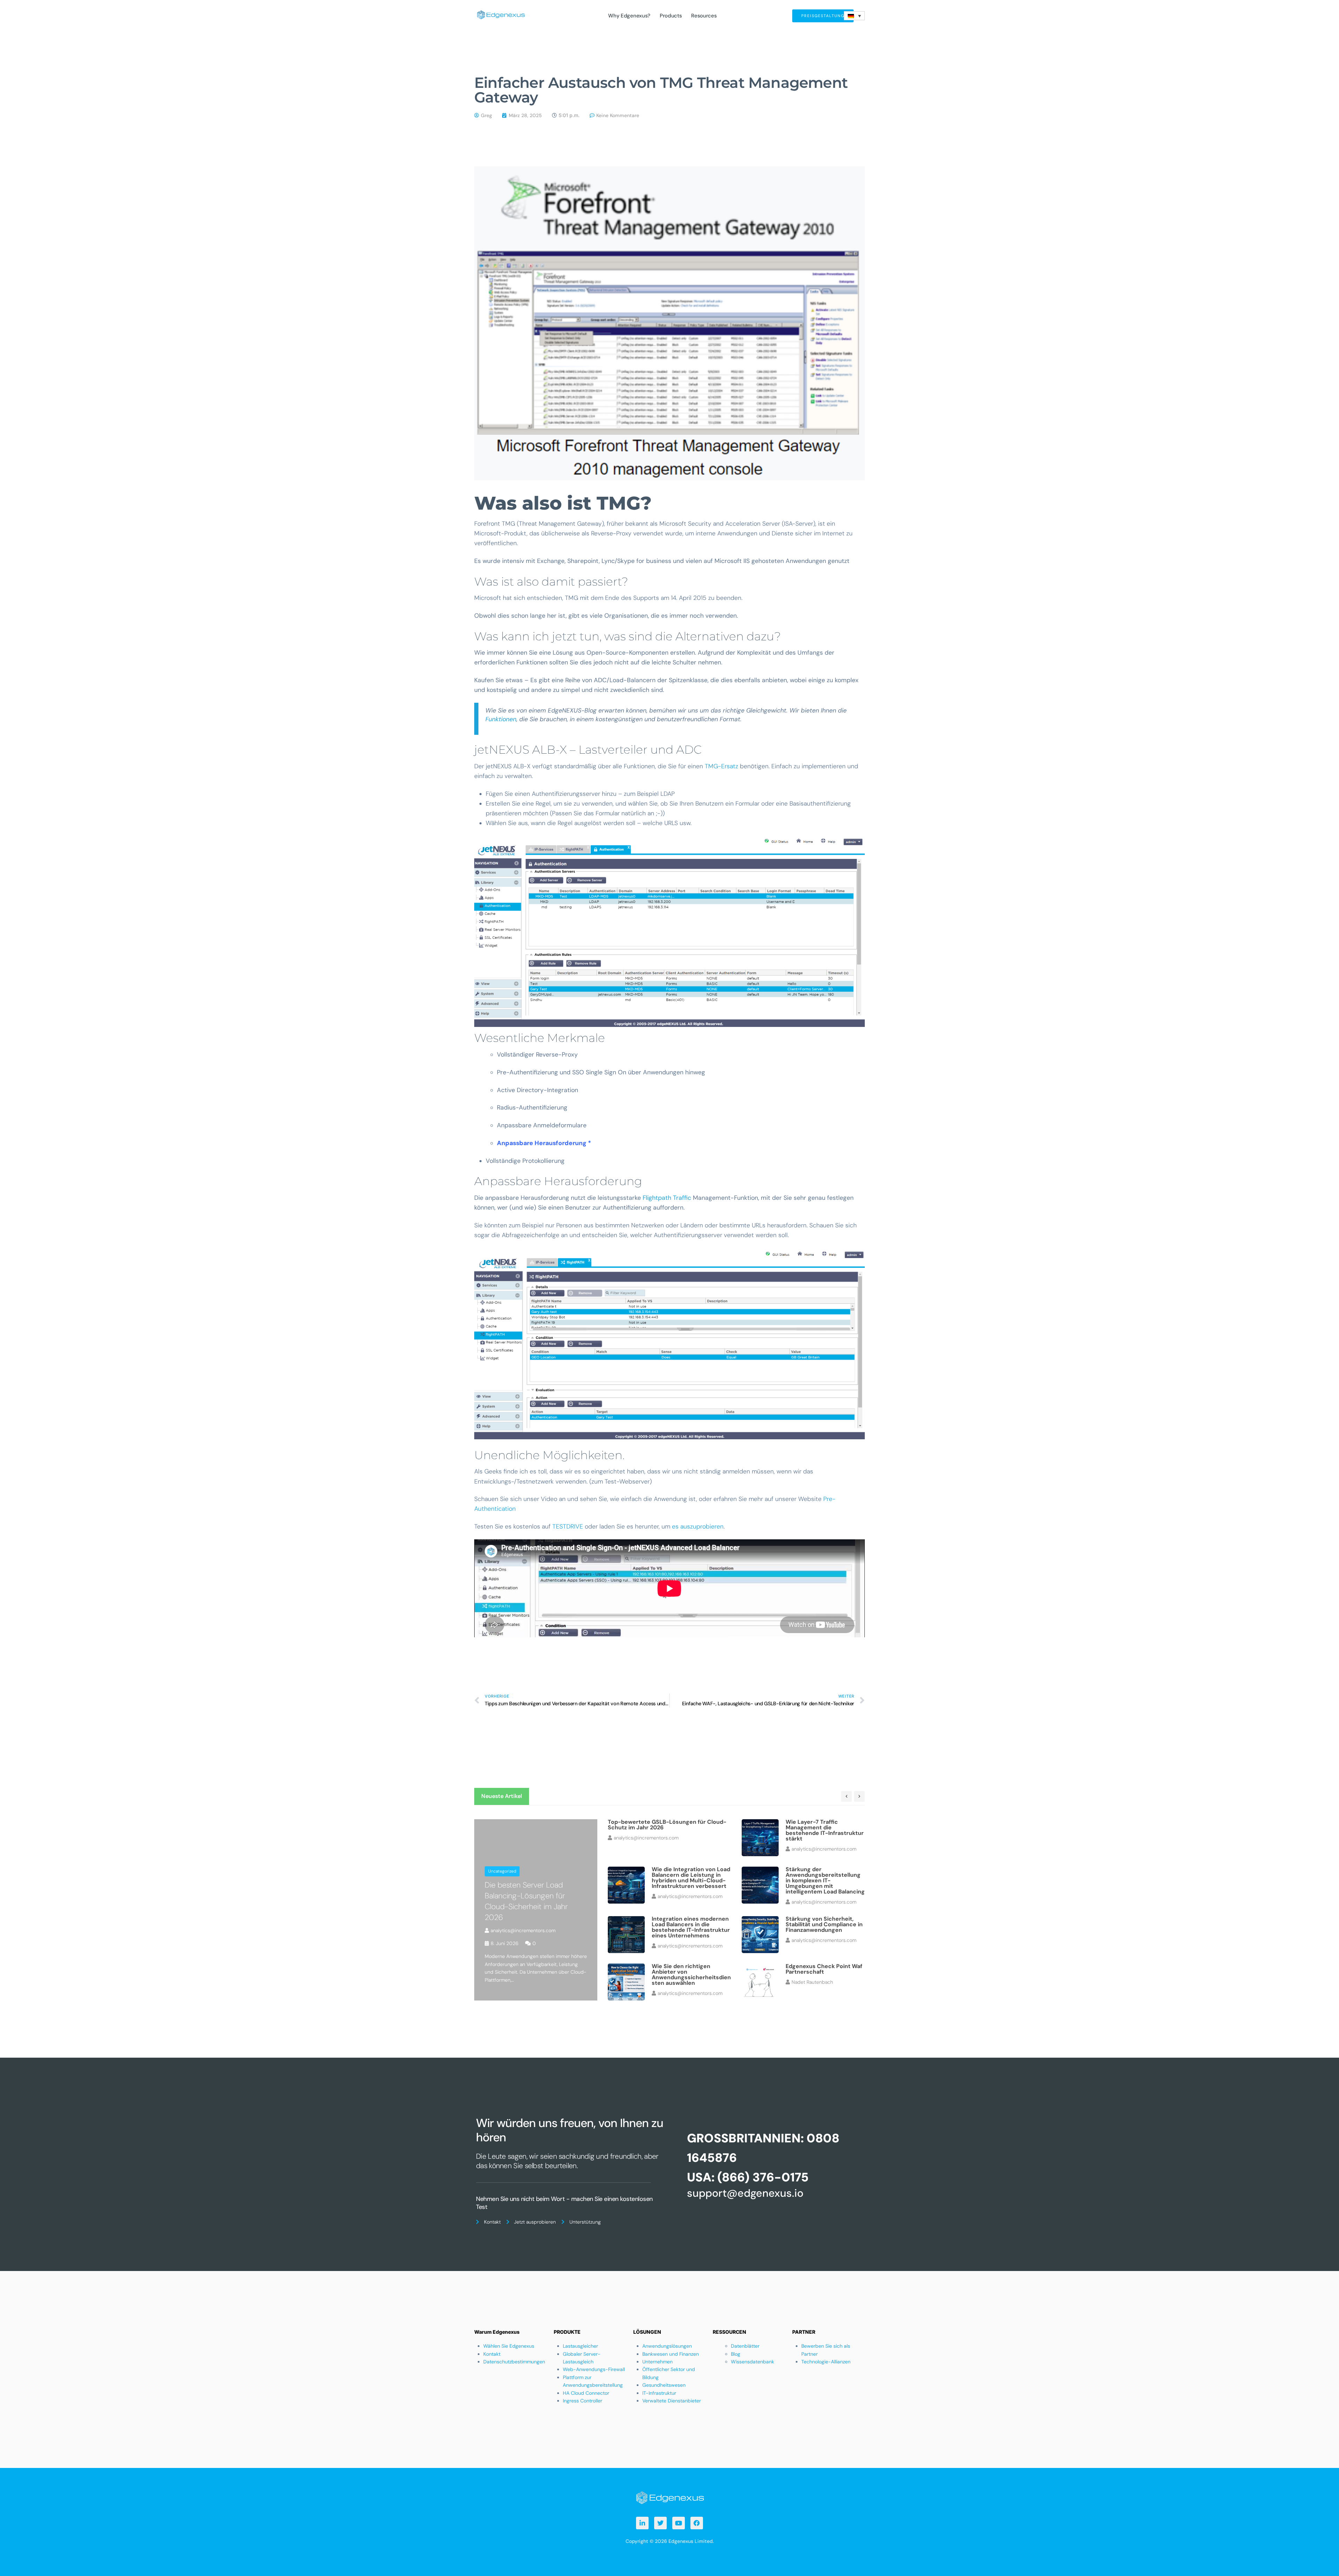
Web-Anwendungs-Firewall (594, 2369)
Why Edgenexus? (629, 16)
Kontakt (492, 2354)
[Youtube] (679, 2523)
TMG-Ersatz (721, 766)
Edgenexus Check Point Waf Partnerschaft (824, 1969)
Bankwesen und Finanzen (671, 2354)
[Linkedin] (642, 2523)
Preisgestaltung (823, 16)
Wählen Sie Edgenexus (509, 2346)
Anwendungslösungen (667, 2346)
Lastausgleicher (580, 2346)
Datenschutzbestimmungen (514, 2362)
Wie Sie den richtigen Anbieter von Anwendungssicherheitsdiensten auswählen (691, 1975)
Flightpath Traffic (667, 1198)
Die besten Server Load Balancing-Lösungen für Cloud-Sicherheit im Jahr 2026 (526, 1901)
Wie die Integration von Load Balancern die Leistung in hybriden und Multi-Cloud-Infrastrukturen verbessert (691, 1878)
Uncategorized (502, 1871)
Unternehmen (657, 2362)
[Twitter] (660, 2523)
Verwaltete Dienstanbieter (672, 2401)
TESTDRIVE (569, 1526)
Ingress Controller (582, 2401)
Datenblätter (745, 2346)
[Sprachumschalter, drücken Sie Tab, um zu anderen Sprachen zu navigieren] (854, 16)
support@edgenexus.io (745, 2193)
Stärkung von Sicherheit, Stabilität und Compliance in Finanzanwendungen (824, 1924)
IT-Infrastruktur (659, 2393)
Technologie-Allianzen (826, 2362)
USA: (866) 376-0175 (748, 2177)
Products (671, 16)
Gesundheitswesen (664, 2385)
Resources (704, 16)
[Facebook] (697, 2523)
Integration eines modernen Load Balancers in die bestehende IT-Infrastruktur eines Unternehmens (691, 1927)
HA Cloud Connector (586, 2393)
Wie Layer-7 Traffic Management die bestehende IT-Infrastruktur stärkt (825, 1830)
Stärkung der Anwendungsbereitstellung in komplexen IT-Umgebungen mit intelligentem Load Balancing (825, 1880)
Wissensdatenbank (752, 2362)
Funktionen (501, 719)
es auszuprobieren (698, 1526)
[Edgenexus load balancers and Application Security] (669, 2497)
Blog (736, 2354)
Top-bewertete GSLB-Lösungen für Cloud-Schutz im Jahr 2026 (667, 1825)
